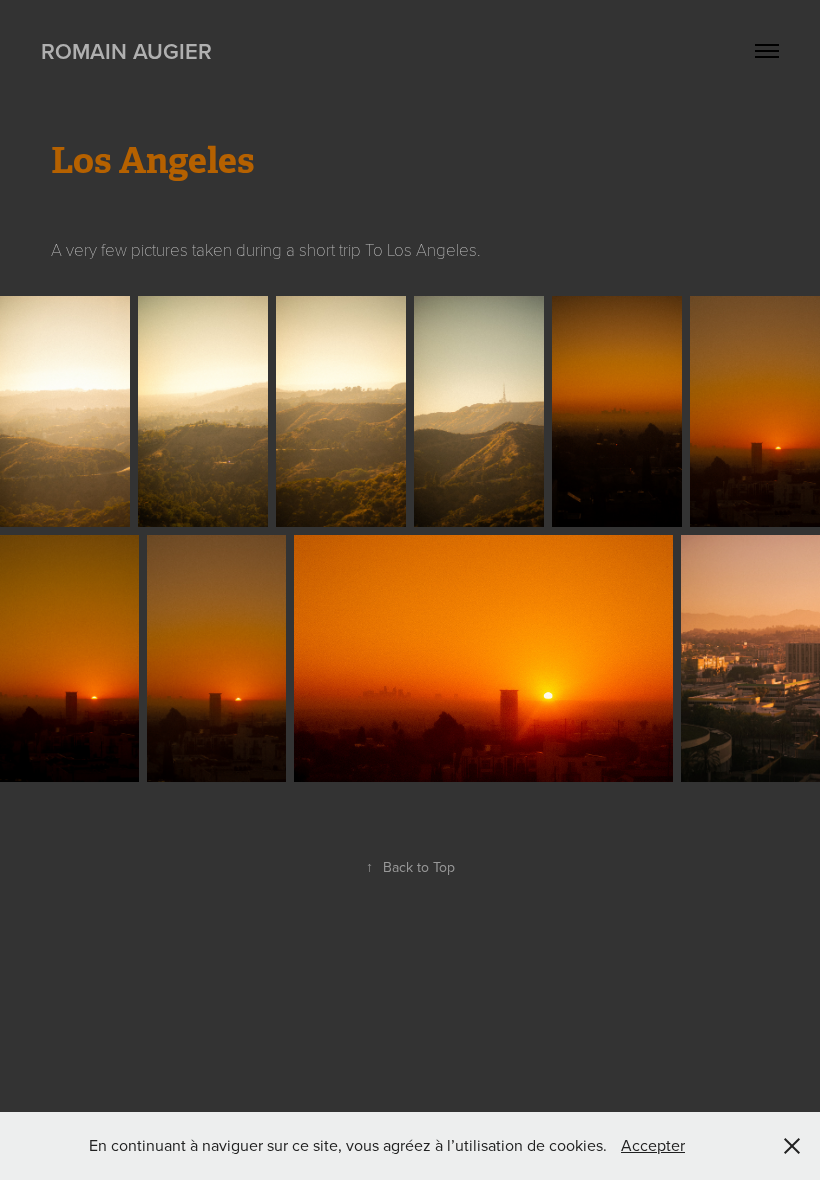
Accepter (653, 1145)
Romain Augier (126, 51)
